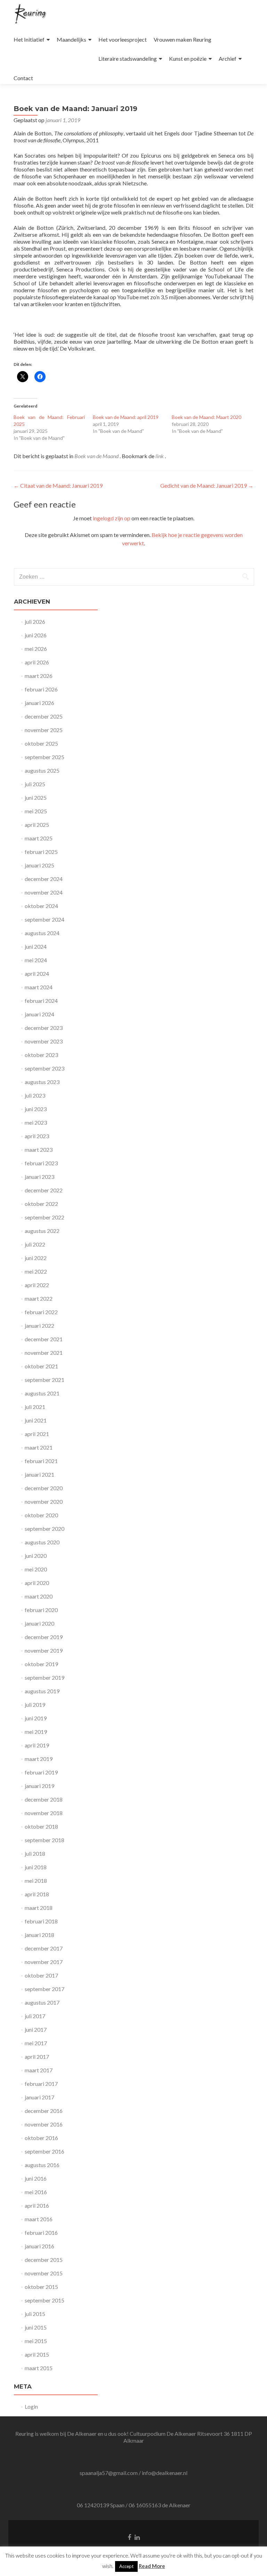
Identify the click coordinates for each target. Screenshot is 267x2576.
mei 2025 (36, 811)
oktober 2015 (41, 2287)
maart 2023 (39, 1149)
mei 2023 (36, 1122)
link (160, 456)
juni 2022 (36, 1258)
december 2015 (44, 2260)
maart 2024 (39, 987)
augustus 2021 (42, 1393)
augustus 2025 (42, 770)
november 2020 (44, 1501)
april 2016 (37, 2205)
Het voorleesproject (123, 39)
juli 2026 (35, 622)
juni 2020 (36, 1556)
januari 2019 (39, 1786)
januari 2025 (39, 865)
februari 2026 (41, 689)
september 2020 (44, 1529)
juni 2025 (36, 798)
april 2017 (37, 2057)
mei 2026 (36, 649)
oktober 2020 (41, 1515)
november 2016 (44, 2124)
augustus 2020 (42, 1542)
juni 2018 (36, 1867)
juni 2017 (36, 2029)
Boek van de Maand (96, 456)
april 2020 (37, 1583)
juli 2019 (35, 1705)
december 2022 (44, 1190)
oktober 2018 (41, 1826)
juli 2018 (35, 1853)
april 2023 (37, 1136)
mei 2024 (36, 960)
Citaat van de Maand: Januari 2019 (58, 485)
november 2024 (44, 892)
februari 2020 (41, 1610)
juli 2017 (35, 2016)
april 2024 (37, 974)
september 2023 (44, 1068)
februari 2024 (41, 1001)
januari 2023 (39, 1177)
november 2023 (44, 1041)
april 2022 (37, 1285)
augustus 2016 (42, 2165)
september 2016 (44, 2151)
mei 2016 (36, 2192)
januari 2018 (39, 1935)
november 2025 (44, 730)
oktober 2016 (41, 2138)
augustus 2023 (42, 1082)
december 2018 (44, 1799)
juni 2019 (36, 1718)
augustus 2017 (42, 2002)
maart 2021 (39, 1447)
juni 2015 (36, 2327)
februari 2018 (41, 1921)
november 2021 (44, 1353)
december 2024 (44, 879)
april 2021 (37, 1434)
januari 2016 (39, 2246)
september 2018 (44, 1840)
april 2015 (37, 2354)
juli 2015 (35, 2314)
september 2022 (44, 1217)
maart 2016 (39, 2219)
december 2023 (44, 1028)
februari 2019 (41, 1772)
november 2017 (44, 1962)
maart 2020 (39, 1596)
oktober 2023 (41, 1055)
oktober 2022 (41, 1204)
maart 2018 (39, 1908)
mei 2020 (36, 1569)
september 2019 (44, 1677)
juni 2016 (36, 2178)
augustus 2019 (42, 1691)
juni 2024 (36, 946)
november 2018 (44, 1813)
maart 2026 (39, 676)
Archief (228, 58)
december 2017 (44, 1948)
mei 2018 (36, 1881)
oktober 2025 (41, 743)
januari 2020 (39, 1623)
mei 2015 (36, 2341)
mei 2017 (36, 2043)
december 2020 (44, 1488)
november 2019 (44, 1650)
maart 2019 (39, 1759)
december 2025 (44, 716)
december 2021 (44, 1339)
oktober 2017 (41, 1975)
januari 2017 (39, 2097)
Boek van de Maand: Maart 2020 (207, 417)
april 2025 (37, 825)
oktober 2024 (41, 906)
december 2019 (44, 1637)
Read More (152, 2566)
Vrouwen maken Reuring (183, 39)
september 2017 (44, 1989)
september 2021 (44, 1380)
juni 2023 (36, 1109)
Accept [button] (126, 2566)
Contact (23, 78)
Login (31, 2406)
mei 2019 (36, 1732)
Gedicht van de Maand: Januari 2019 (207, 485)
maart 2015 (39, 2368)
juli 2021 (35, 1407)
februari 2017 (41, 2084)
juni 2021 (36, 1420)
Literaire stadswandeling (128, 58)
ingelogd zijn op (112, 518)
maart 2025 (39, 838)
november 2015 (44, 2273)
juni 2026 (36, 635)
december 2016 (44, 2111)
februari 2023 (41, 1163)
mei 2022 (36, 1271)
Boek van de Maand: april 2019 (126, 417)
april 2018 (37, 1894)
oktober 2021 (41, 1366)
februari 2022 (41, 1312)
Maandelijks (71, 39)
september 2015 (44, 2300)
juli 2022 (35, 1244)
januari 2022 (39, 1325)
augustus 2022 (42, 1231)
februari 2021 (41, 1461)
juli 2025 (35, 784)
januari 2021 (39, 1474)
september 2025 (44, 757)
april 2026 (37, 662)
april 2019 (37, 1745)
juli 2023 (35, 1095)
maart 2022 (39, 1298)
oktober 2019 (41, 1664)
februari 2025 (41, 852)
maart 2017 (39, 2070)
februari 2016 (41, 2233)
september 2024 (44, 919)
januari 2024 (39, 1014)
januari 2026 (39, 703)
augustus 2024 (42, 933)
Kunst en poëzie (188, 58)
